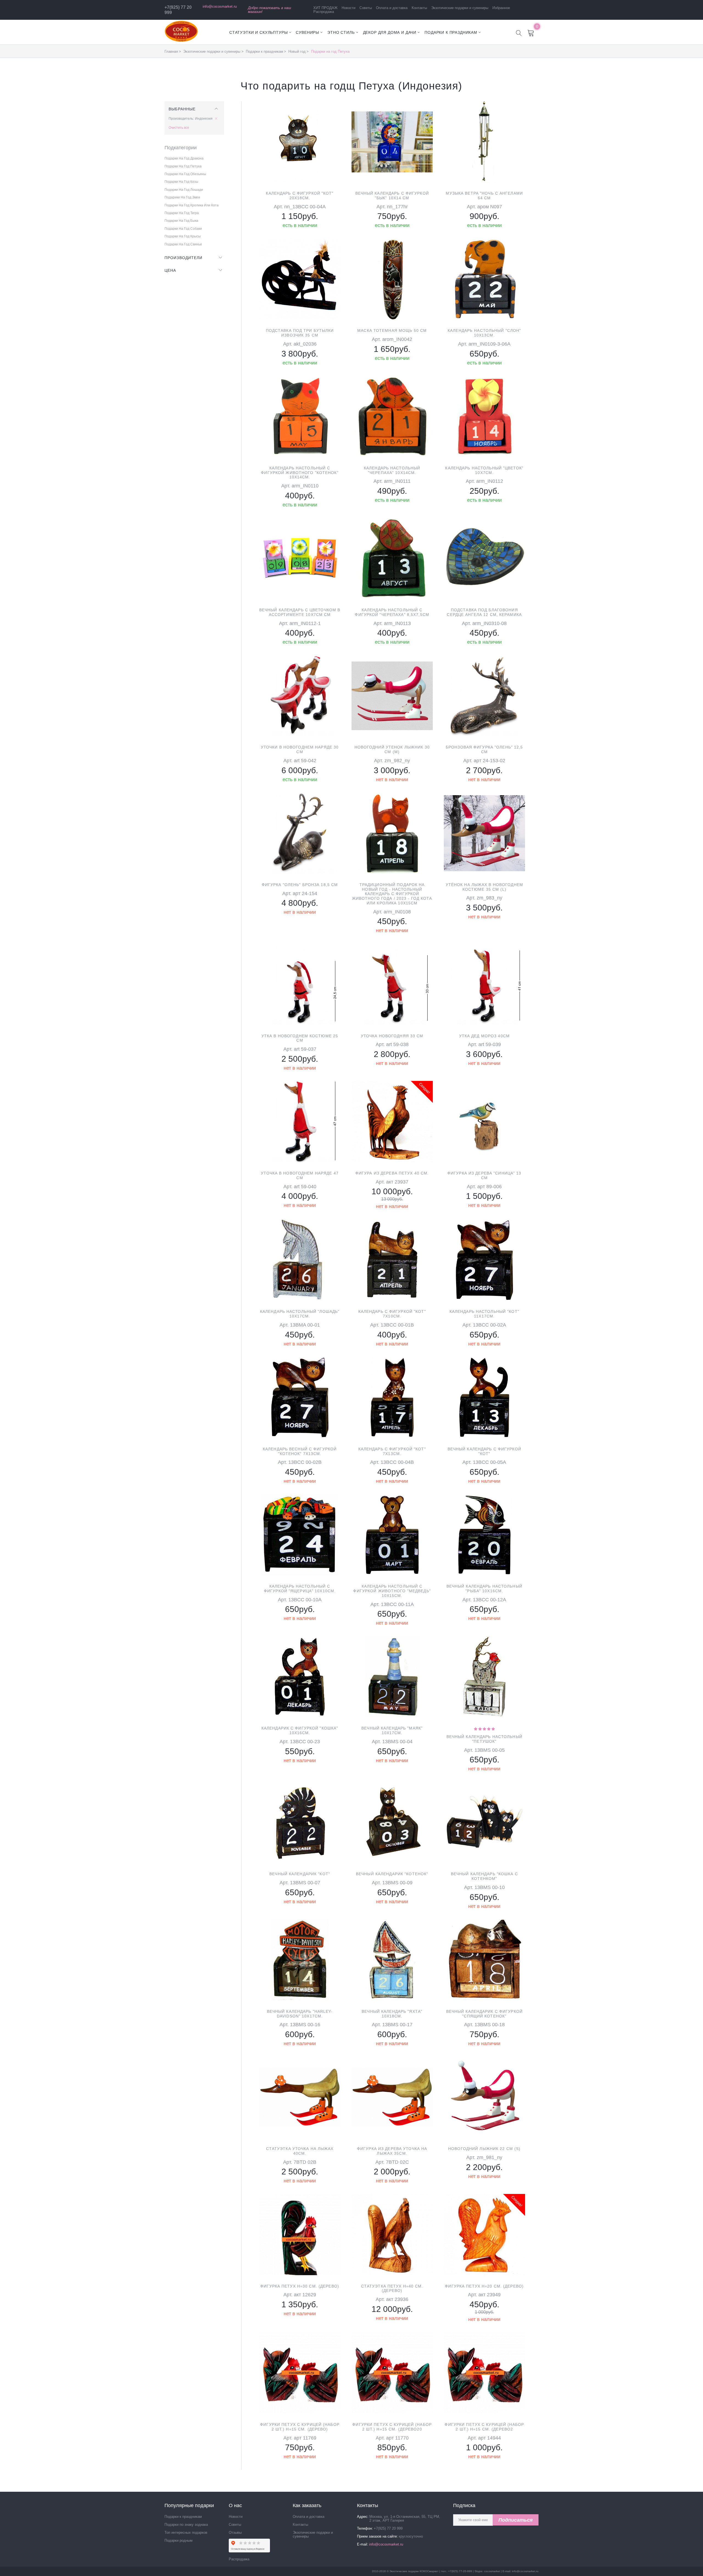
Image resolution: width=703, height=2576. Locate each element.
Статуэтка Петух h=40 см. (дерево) (392, 2288)
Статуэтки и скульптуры (258, 32)
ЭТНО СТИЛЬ (341, 32)
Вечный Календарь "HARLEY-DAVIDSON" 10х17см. (300, 2014)
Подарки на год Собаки (183, 229)
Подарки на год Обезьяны (185, 174)
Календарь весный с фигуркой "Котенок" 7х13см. (300, 1451)
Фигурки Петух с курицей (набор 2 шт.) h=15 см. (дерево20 (392, 2427)
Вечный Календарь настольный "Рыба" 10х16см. (484, 1589)
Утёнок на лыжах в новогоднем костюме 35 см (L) (484, 887)
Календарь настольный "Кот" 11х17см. (484, 1314)
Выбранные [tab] (182, 109)
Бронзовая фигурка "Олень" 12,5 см (484, 749)
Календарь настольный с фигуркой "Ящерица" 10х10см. (300, 1589)
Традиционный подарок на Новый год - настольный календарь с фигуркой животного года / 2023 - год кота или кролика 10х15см (392, 894)
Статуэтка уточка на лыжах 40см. (300, 2151)
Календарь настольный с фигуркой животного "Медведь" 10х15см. (392, 1591)
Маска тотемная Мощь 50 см (392, 330)
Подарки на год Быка (181, 221)
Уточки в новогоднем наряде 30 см (300, 749)
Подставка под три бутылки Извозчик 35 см (300, 333)
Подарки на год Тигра (182, 213)
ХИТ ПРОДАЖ (325, 8)
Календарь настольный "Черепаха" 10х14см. (392, 470)
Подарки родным (178, 2540)
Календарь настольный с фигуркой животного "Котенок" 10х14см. (300, 473)
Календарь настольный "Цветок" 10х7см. (484, 470)
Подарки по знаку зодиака (186, 2525)
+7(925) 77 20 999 (388, 2528)
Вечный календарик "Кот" (300, 1874)
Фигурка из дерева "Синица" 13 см (484, 1175)
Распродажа (324, 12)
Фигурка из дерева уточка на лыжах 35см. (392, 2151)
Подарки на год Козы (181, 182)
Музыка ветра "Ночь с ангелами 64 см (484, 196)
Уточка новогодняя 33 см (392, 1036)
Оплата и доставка (392, 8)
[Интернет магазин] (181, 41)
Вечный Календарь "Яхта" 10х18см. (392, 2014)
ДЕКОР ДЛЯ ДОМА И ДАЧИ (390, 32)
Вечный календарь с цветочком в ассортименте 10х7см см (300, 612)
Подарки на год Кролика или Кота (192, 205)
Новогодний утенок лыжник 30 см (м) (392, 749)
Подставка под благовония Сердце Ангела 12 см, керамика (484, 612)
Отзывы (235, 2532)
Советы (366, 8)
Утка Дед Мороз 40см (484, 1036)
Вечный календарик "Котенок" (392, 1874)
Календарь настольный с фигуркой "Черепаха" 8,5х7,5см (392, 612)
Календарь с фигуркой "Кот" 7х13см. (392, 1451)
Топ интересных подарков (186, 2532)
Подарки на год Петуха (183, 166)
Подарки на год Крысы (183, 236)
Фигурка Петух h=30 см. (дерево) (300, 2286)
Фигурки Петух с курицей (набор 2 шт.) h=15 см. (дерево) (300, 2427)
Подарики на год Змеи (182, 197)
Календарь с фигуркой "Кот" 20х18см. (300, 196)
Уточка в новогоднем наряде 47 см (300, 1175)
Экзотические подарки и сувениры (460, 8)
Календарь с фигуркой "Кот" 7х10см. (392, 1314)
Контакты (419, 8)
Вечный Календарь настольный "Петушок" (484, 1739)
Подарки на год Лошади (184, 190)
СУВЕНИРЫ (307, 32)
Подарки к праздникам (451, 32)
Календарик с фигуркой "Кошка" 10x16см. (300, 1730)
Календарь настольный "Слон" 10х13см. (484, 333)
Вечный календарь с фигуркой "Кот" (484, 1451)
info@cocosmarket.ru (220, 6)
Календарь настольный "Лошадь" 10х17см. (300, 1314)
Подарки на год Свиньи (183, 244)
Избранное (501, 8)
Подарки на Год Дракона (184, 158)
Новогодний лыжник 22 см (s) (484, 2149)
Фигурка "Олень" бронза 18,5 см (300, 885)
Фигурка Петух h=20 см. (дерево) (484, 2286)
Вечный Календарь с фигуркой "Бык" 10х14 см (392, 196)
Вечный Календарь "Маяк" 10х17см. (392, 1730)
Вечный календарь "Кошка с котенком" (484, 1876)
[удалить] (217, 119)
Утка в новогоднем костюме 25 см (300, 1038)
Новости (348, 8)
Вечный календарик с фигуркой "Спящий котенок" (484, 2014)
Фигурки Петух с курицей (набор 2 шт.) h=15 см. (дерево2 (484, 2427)
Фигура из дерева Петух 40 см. (392, 1173)
